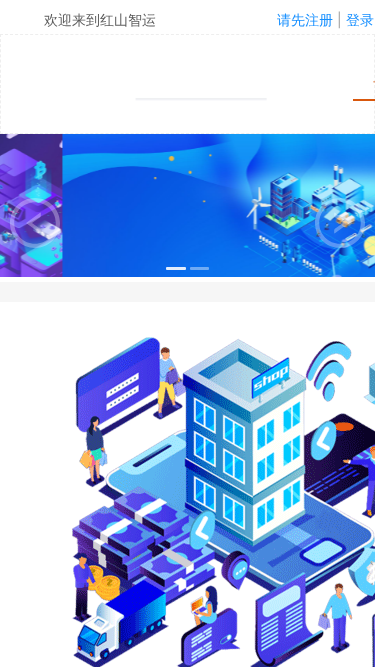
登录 (360, 19)
